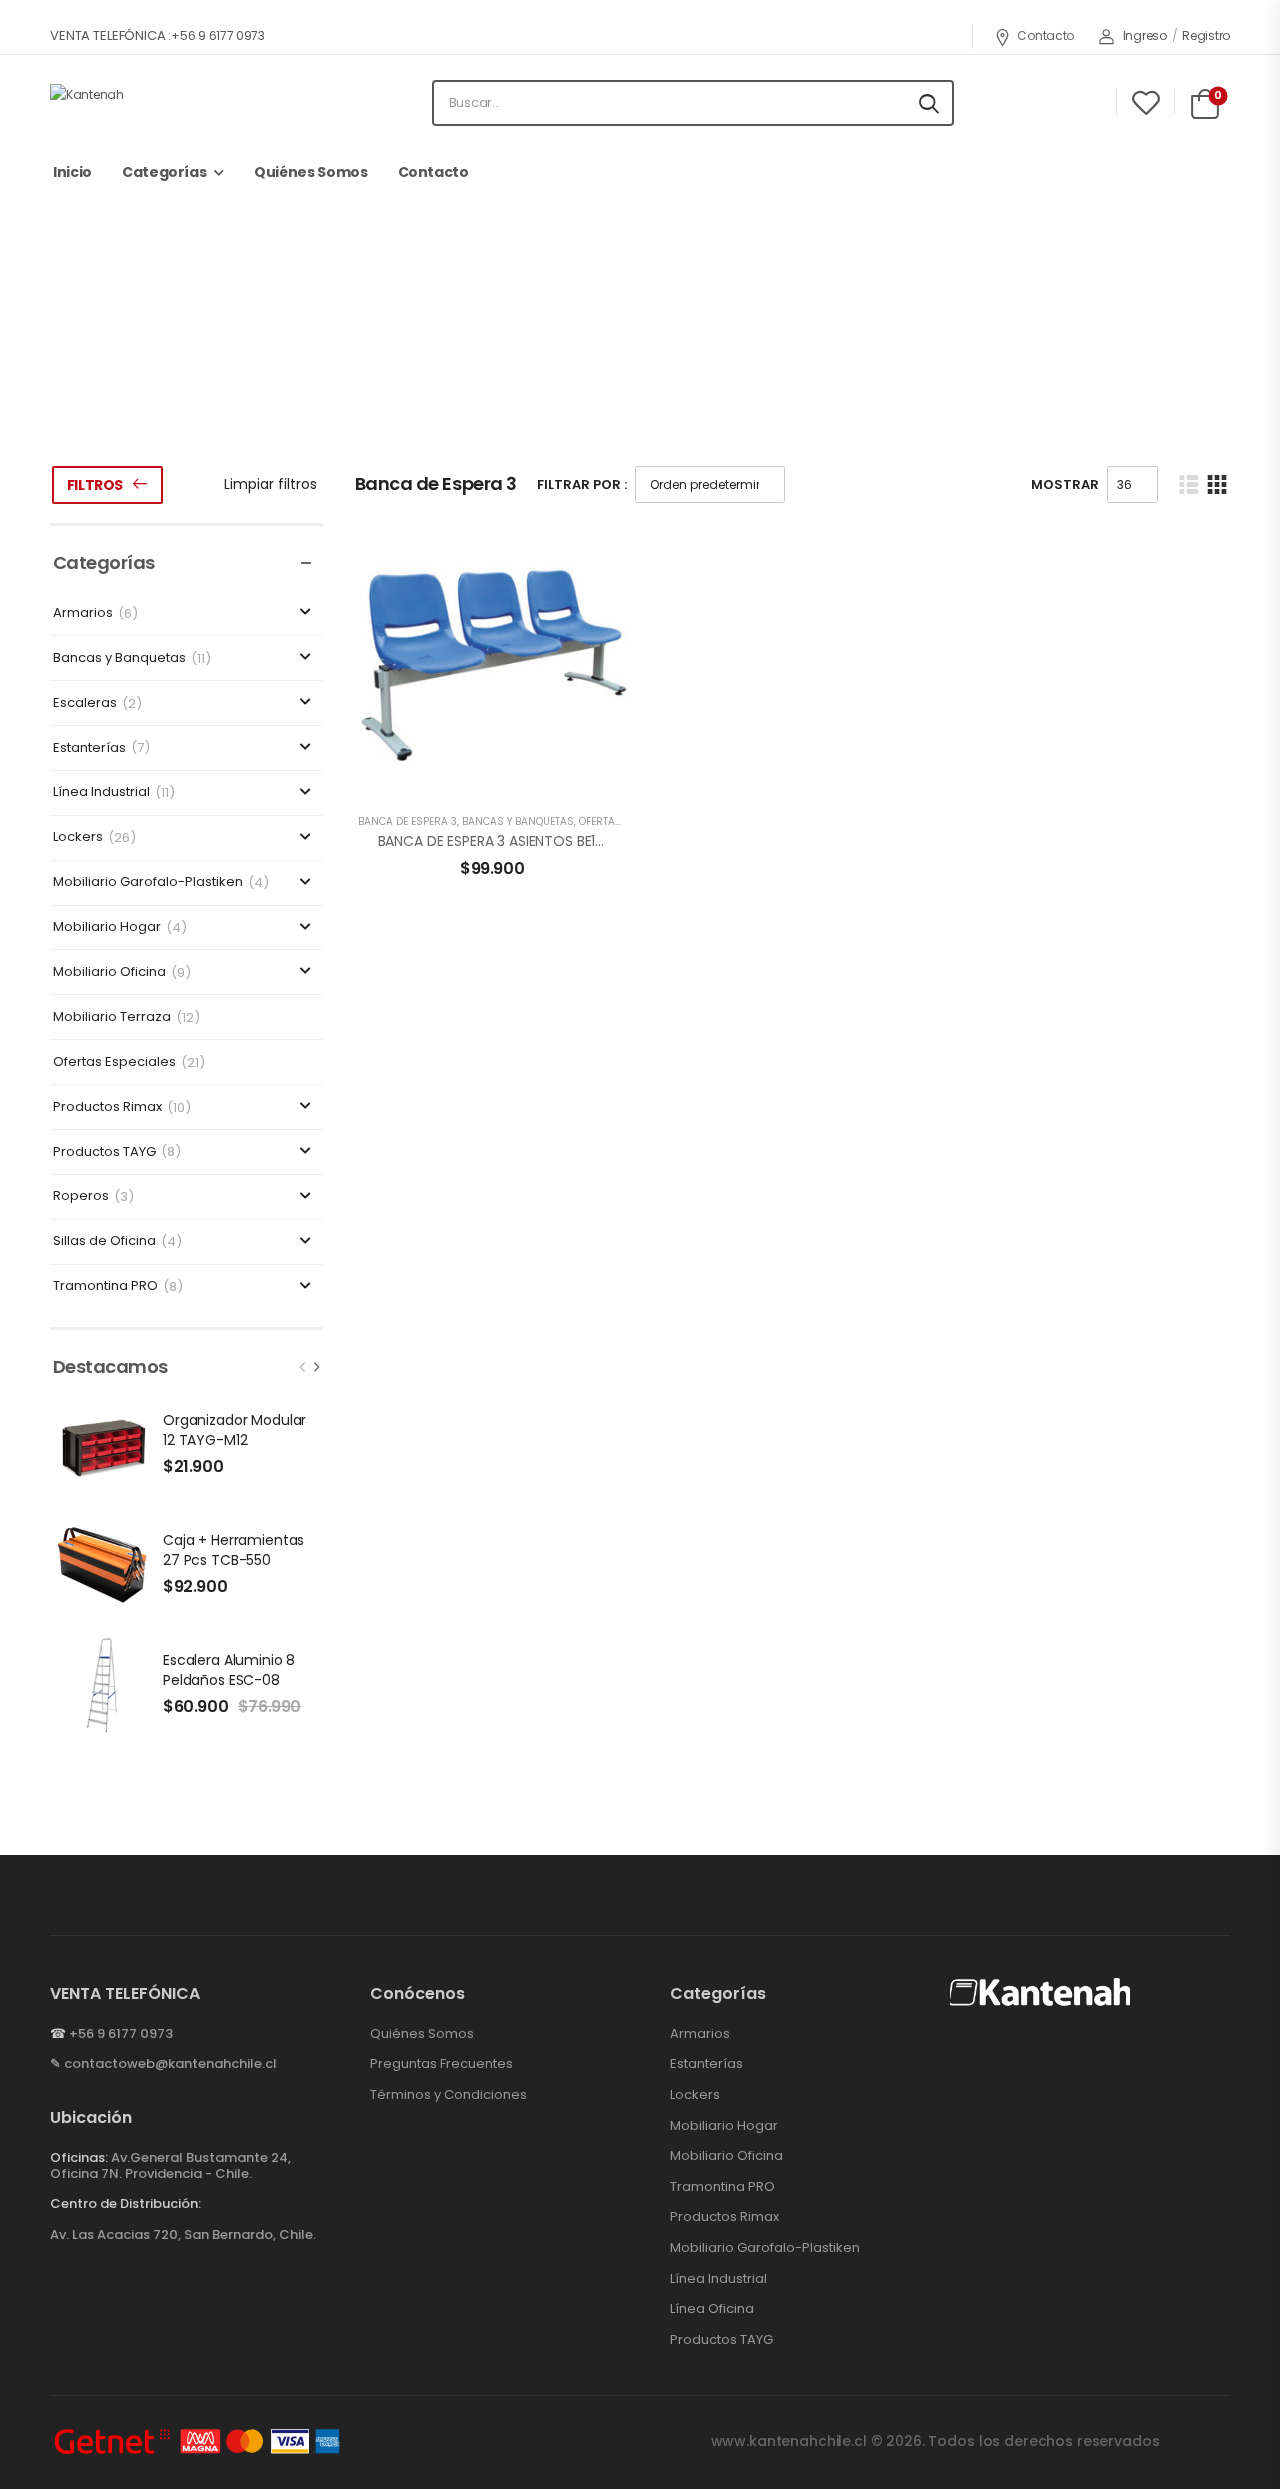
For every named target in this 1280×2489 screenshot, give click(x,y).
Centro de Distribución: (125, 2204)
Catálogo (500, 374)
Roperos (81, 1196)
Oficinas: (79, 2157)
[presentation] (303, 1367)
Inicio (72, 172)
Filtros (95, 485)
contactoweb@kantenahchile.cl (170, 2063)
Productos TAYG (104, 1152)
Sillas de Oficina (104, 1241)
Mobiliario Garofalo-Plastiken (148, 882)
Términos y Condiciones (448, 2095)
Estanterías (89, 748)
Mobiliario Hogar (107, 927)
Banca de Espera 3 (407, 821)
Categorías (164, 172)
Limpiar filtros (270, 484)
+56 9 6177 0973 (121, 2033)
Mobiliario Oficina (109, 972)
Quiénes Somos (310, 172)
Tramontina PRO (105, 1286)
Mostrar (1065, 484)
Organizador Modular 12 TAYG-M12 (234, 1430)
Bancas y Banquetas (627, 374)
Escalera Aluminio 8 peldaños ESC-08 (229, 1670)
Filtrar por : (582, 484)
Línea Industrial (101, 792)
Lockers (78, 837)
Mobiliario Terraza (112, 1017)
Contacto (1045, 35)
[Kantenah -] (160, 102)
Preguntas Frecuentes (441, 2064)
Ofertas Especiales (114, 1062)
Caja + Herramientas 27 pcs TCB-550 (233, 1550)
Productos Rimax (107, 1107)
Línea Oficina (712, 2309)
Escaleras (85, 703)
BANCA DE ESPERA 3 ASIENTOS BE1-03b (503, 841)
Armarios (83, 613)
